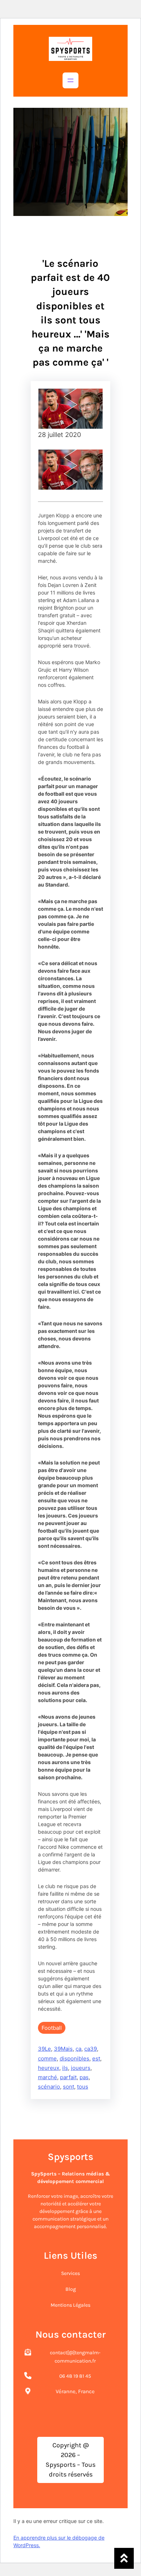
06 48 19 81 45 (75, 2376)
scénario (49, 2087)
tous (83, 2087)
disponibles (74, 2058)
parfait (68, 2077)
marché (48, 2077)
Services (70, 2273)
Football (52, 2028)
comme (47, 2058)
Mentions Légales (70, 2305)
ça (78, 2049)
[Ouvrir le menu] (70, 80)
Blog (71, 2289)
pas (84, 2077)
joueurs (81, 2068)
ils (65, 2068)
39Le (44, 2049)
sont (69, 2087)
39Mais (63, 2049)
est (96, 2058)
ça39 (91, 2049)
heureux (49, 2068)
